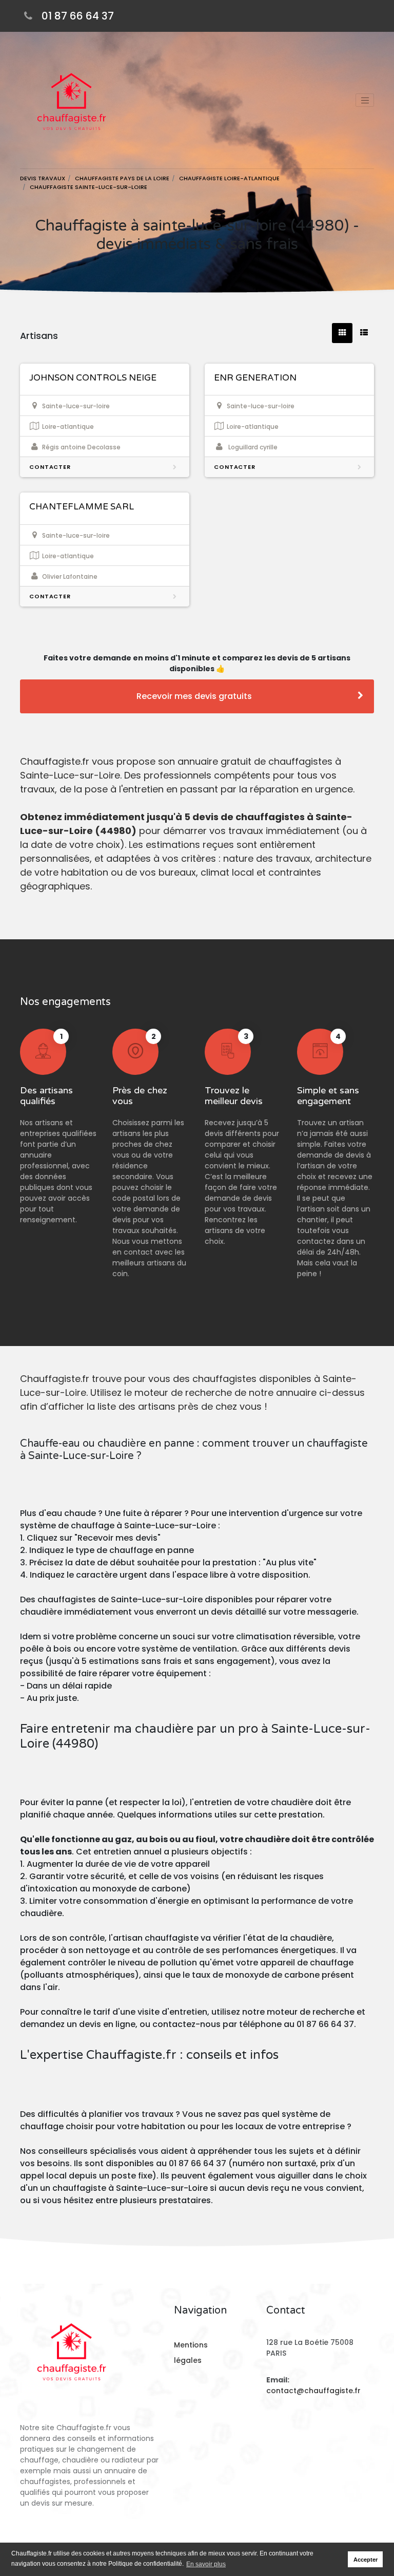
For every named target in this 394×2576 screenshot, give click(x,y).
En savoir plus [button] (206, 2564)
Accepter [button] (366, 2560)
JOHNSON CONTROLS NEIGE (93, 378)
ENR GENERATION (255, 378)
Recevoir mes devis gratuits (194, 696)
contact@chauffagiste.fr (313, 2391)
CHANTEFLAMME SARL (82, 507)
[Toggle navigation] (365, 100)
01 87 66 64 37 (78, 16)
